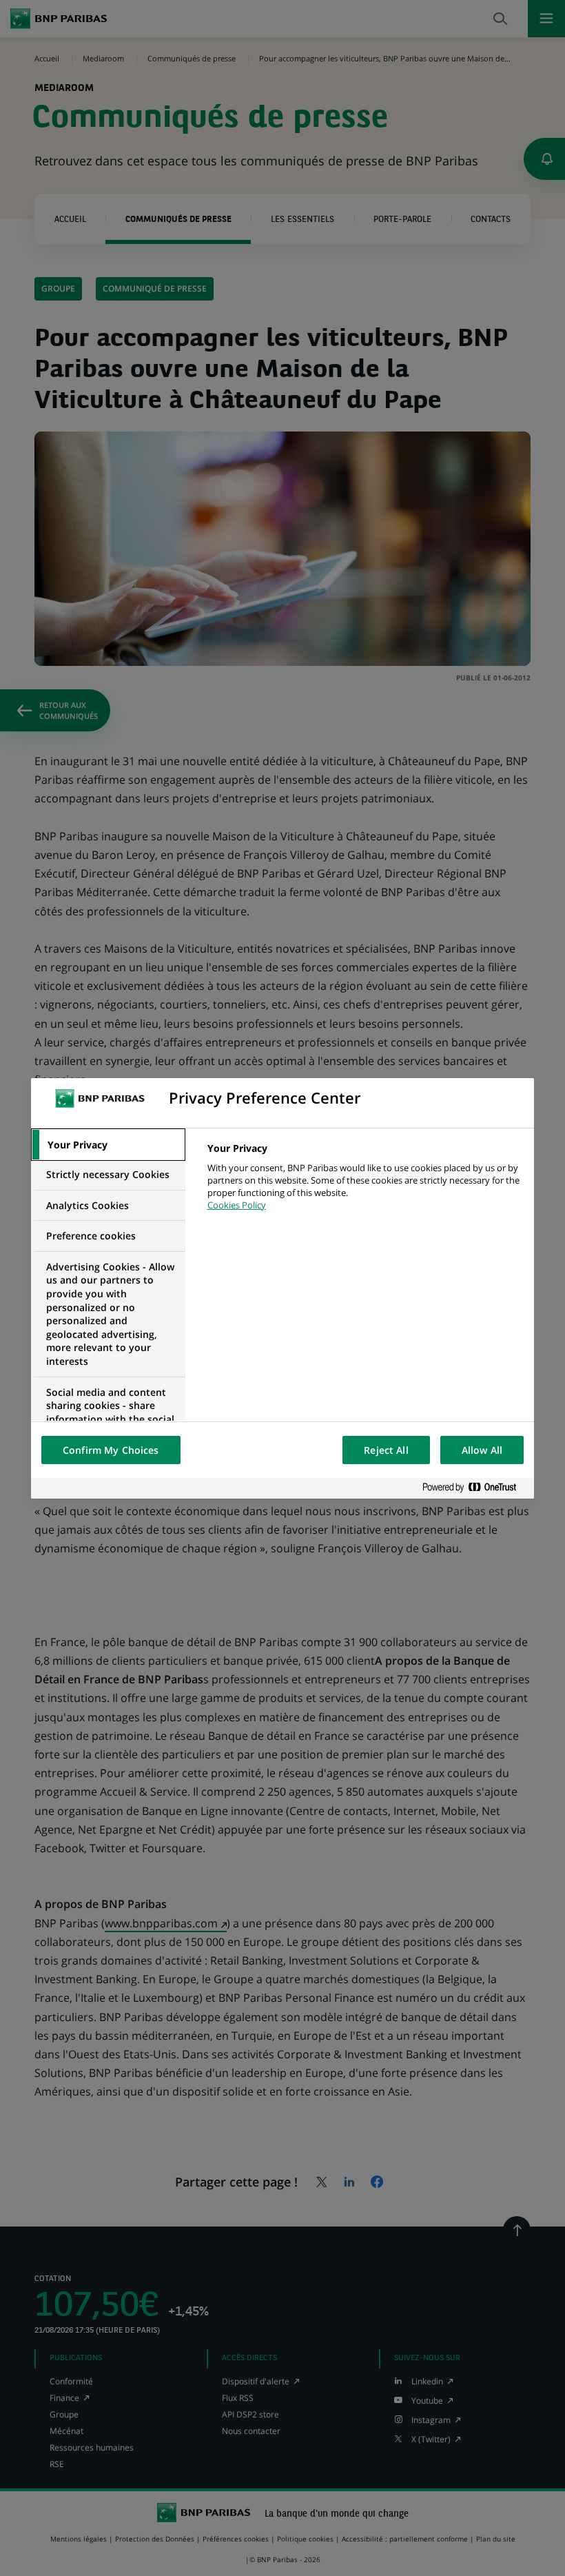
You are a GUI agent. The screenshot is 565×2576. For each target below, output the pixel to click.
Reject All (386, 1450)
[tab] (108, 1145)
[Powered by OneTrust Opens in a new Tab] (475, 1488)
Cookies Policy (237, 1205)
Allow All (482, 1450)
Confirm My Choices (111, 1450)
